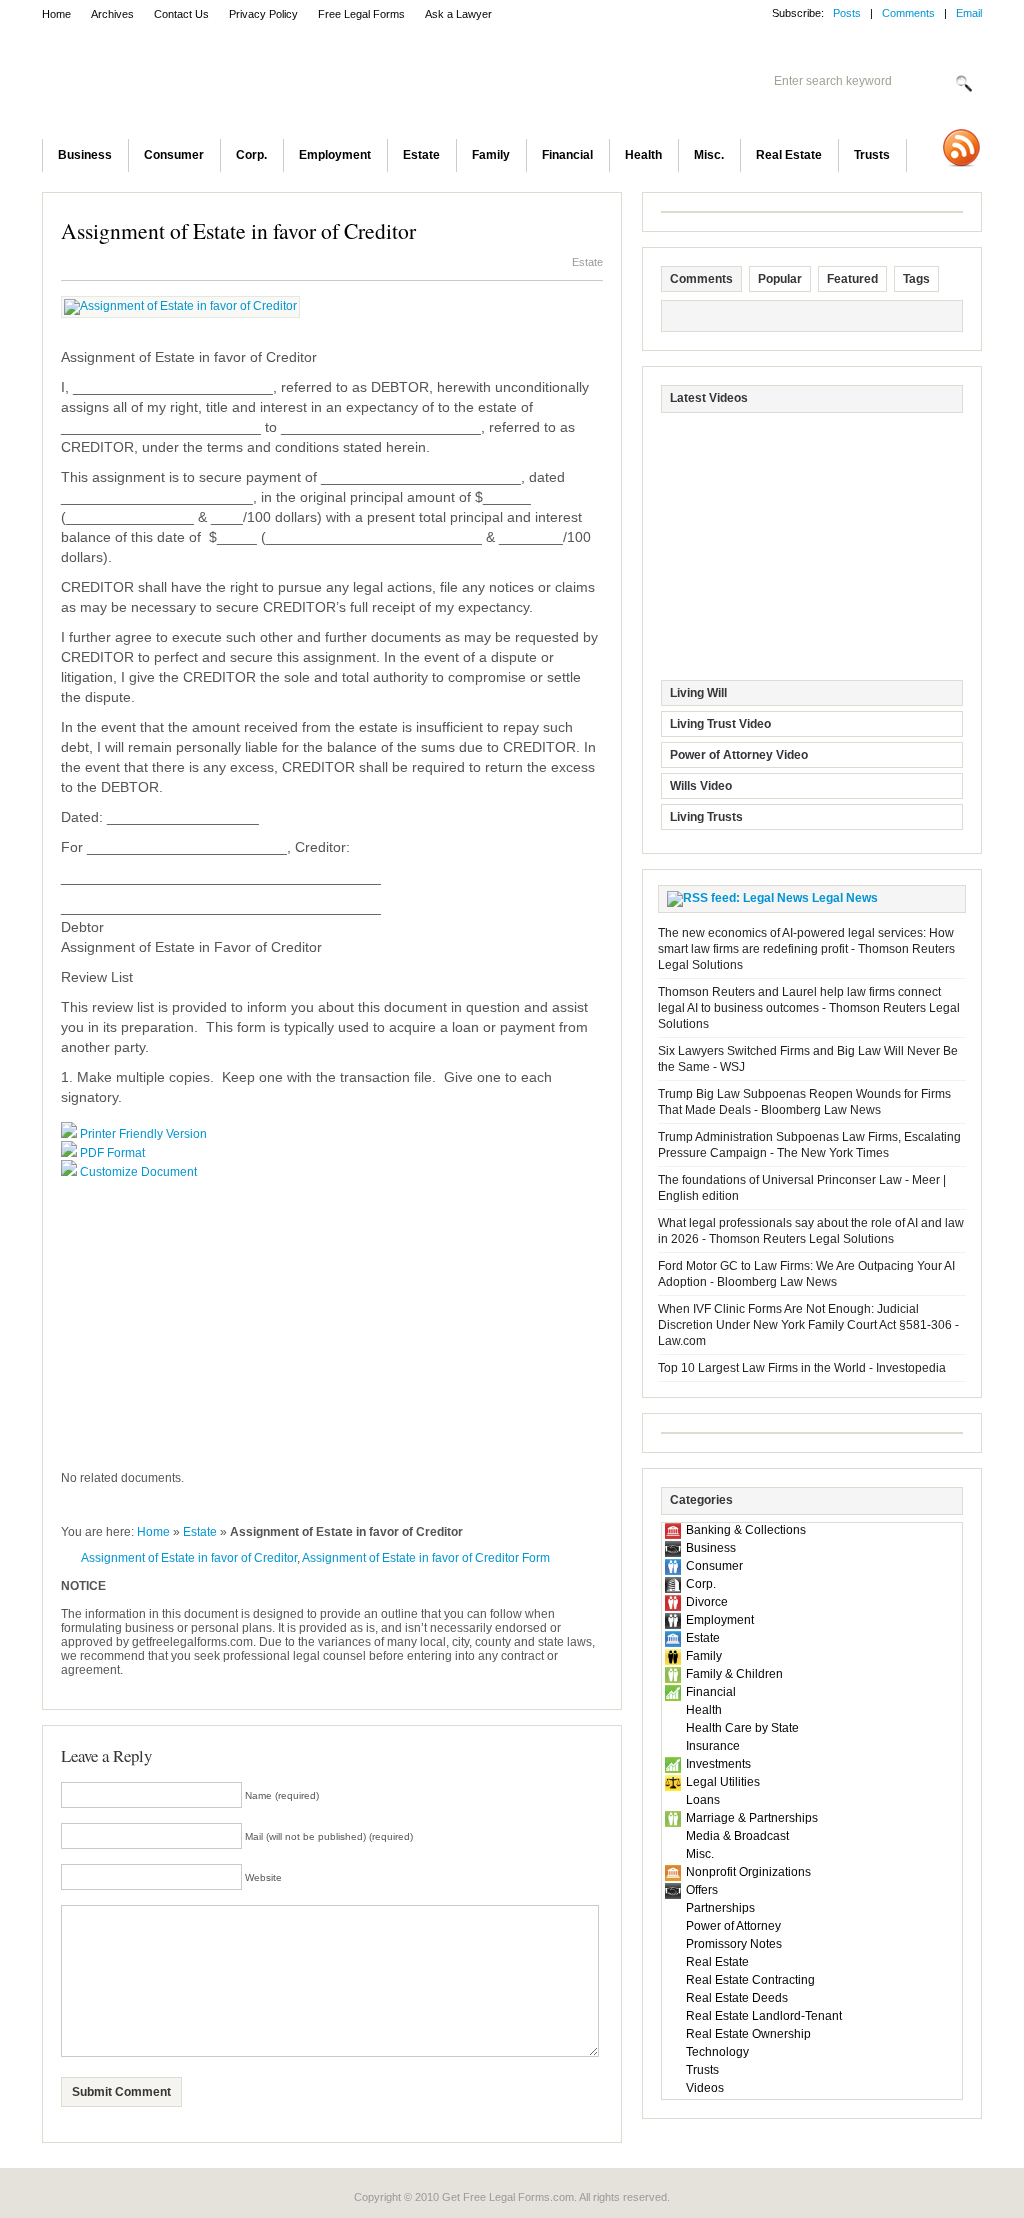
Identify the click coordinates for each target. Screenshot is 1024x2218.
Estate (421, 155)
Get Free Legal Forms (302, 85)
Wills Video (701, 786)
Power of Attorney (733, 1926)
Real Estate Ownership (748, 2034)
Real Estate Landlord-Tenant (764, 2016)
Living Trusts (706, 817)
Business (85, 155)
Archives (112, 14)
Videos (705, 2088)
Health (643, 155)
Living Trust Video (720, 724)
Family (491, 155)
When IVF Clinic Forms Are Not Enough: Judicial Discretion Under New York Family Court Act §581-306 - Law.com (808, 1325)
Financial (567, 155)
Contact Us (181, 14)
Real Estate (789, 155)
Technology (717, 2052)
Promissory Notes (734, 1944)
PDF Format (112, 1153)
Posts (847, 13)
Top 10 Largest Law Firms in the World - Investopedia (802, 1368)
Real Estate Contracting (750, 1980)
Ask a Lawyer (458, 14)
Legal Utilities (723, 1782)
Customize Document (138, 1172)
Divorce (707, 1602)
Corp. (251, 155)
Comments (908, 13)
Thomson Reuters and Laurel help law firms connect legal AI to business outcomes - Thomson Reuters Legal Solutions (809, 1008)
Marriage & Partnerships (752, 1818)
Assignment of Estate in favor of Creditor (238, 230)
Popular (780, 279)
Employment (335, 155)
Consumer (174, 155)
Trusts (872, 155)
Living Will (698, 693)
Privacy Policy (263, 14)
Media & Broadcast (737, 1836)
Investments (718, 1764)
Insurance (713, 1746)
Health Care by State (742, 1728)
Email (969, 13)
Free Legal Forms (361, 14)
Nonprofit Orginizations (748, 1872)
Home (56, 14)
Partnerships (720, 1908)
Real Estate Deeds (737, 1998)
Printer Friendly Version (143, 1134)
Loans (703, 1800)
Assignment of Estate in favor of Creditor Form (426, 1558)
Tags (916, 279)
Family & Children (734, 1674)
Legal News (845, 898)
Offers (702, 1890)
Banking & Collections (746, 1530)
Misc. (709, 155)
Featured (852, 279)
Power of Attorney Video (739, 755)
